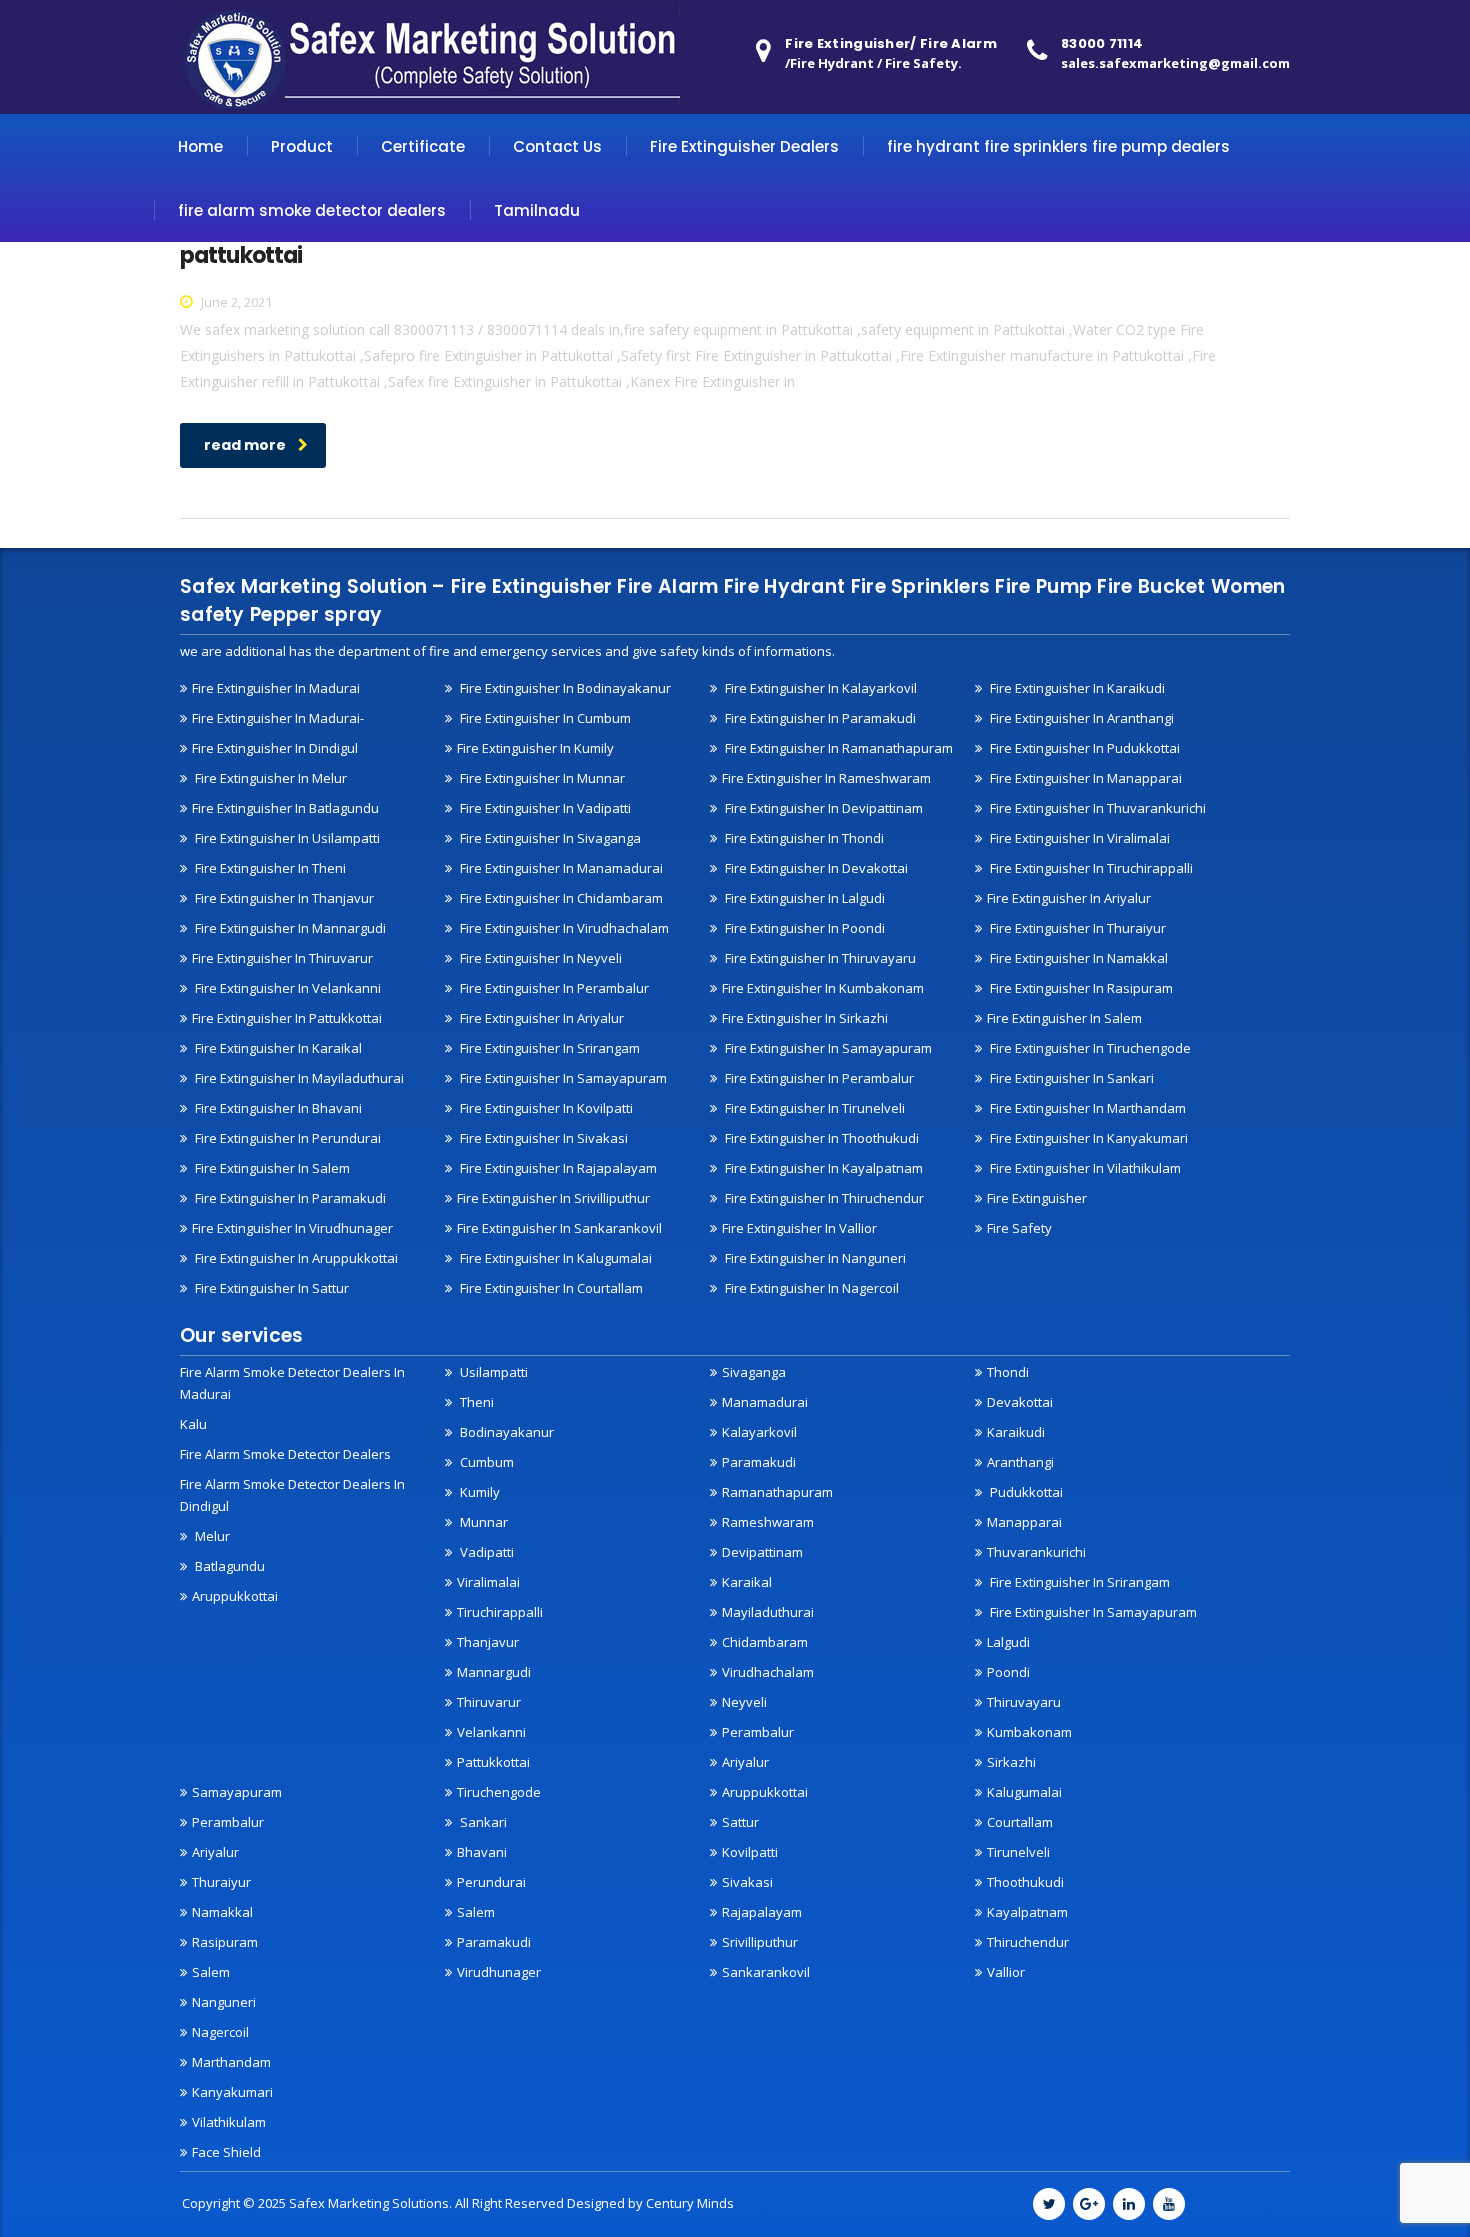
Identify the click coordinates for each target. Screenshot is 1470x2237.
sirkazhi (1011, 1762)
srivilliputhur (760, 1942)
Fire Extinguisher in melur (269, 778)
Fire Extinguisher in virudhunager (292, 1228)
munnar (482, 1522)
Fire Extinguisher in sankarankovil (559, 1228)
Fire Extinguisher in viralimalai (1078, 838)
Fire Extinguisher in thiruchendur (823, 1198)
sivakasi (747, 1882)
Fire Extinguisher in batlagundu (285, 808)
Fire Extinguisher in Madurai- (278, 718)
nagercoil (220, 2032)
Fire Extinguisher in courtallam (550, 1288)
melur (211, 1536)
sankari (482, 1822)
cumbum (485, 1462)
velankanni (491, 1732)
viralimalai (488, 1582)
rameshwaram (768, 1522)
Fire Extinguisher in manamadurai (560, 868)
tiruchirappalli (500, 1612)
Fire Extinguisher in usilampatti (286, 838)
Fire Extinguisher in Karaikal (277, 1048)
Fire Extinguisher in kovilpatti (545, 1108)
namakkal (222, 1912)
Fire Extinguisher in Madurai (276, 688)
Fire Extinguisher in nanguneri (814, 1258)
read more (245, 445)
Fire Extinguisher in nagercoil (810, 1288)
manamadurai (765, 1402)
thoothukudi (1025, 1882)
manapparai (1024, 1522)
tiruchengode (499, 1792)
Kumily (478, 1492)
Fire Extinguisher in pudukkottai (1083, 748)
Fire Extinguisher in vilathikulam (1084, 1168)
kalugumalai (1024, 1792)
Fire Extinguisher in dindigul (275, 748)
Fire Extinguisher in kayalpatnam (822, 1168)
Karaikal (747, 1582)
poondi (1008, 1672)
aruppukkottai (235, 1596)
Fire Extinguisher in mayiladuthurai (298, 1078)
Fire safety (1019, 1228)
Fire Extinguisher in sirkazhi (805, 1018)
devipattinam (762, 1552)
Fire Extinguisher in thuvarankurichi (1096, 808)
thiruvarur (489, 1702)
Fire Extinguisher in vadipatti (544, 808)
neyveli (744, 1702)
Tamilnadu (537, 210)
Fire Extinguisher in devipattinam (822, 808)
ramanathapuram (777, 1492)
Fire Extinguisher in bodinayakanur (564, 688)
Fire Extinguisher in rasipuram (1080, 988)
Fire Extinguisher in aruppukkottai (295, 1258)
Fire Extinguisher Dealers (744, 146)
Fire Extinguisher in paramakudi (819, 718)
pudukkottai (1025, 1492)
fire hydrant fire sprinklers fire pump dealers (1058, 146)
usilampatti (492, 1372)
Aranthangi (1020, 1462)
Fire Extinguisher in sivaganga (549, 838)
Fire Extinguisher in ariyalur (1069, 898)
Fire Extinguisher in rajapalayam (557, 1168)
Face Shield (226, 2152)
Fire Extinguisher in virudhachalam (563, 928)
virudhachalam (768, 1672)
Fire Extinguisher (1037, 1198)
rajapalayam (762, 1912)
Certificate (423, 146)
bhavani (482, 1852)
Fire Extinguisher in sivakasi (542, 1138)
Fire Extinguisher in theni (269, 868)
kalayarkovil (759, 1432)
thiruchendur (1028, 1942)
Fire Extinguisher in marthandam (1086, 1108)
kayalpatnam (1027, 1912)
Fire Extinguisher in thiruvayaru (819, 958)
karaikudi (1016, 1432)
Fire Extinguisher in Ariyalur (540, 1018)
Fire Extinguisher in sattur (270, 1288)
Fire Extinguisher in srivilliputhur (553, 1198)
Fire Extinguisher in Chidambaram (560, 898)
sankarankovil (766, 1972)
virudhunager (499, 1972)
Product (302, 146)
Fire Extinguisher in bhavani (277, 1108)
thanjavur (488, 1642)
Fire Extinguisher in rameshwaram (826, 778)
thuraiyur (221, 1882)
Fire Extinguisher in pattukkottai (287, 1018)
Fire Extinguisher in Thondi (803, 838)
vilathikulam (229, 2122)
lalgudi (1008, 1642)
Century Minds (690, 2203)
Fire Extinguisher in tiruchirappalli (1090, 868)
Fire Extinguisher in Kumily (535, 748)
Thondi (1008, 1372)
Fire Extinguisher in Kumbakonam (823, 988)
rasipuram (225, 1942)
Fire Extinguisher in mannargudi (289, 928)
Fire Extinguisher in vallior (799, 1228)
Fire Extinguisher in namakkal (1077, 958)
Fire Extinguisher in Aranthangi (1080, 718)
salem (211, 1972)
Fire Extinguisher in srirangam (548, 1048)
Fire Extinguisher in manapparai (1084, 778)
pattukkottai (493, 1762)
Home (200, 146)
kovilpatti (750, 1852)
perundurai (491, 1882)
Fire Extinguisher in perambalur (553, 988)
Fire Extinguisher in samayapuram (562, 1078)
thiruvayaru (1024, 1702)
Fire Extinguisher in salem (1064, 1018)
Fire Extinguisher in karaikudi (1076, 688)
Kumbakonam (1029, 1732)
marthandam (231, 2062)
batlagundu (228, 1566)
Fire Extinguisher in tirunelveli (813, 1108)
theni (475, 1402)
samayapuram (237, 1792)
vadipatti (485, 1552)
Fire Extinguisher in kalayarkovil (819, 688)
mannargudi (494, 1672)
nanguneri (224, 2002)
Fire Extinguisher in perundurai (286, 1138)
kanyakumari (232, 2092)
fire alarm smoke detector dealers (312, 210)
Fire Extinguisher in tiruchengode (1089, 1048)
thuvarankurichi (1036, 1552)
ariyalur (215, 1852)
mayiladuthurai (768, 1612)
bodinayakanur (505, 1432)
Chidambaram (765, 1642)
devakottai (1020, 1402)
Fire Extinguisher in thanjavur (283, 898)
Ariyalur (745, 1762)
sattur (740, 1822)
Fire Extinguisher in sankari (1070, 1078)
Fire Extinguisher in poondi (803, 928)
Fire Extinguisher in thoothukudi (820, 1138)
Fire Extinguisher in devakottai (815, 868)
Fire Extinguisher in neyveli (539, 958)
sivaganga (754, 1372)
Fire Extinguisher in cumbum (544, 718)
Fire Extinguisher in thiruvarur (282, 958)
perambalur (758, 1732)
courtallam (1020, 1822)
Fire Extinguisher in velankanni (286, 988)
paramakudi (759, 1462)
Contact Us (557, 146)
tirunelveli (1018, 1852)
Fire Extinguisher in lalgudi (803, 898)
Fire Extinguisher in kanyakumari (1087, 1138)
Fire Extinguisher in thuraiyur (1076, 928)
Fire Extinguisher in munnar (541, 778)
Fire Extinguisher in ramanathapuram (837, 748)
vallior (1006, 1972)
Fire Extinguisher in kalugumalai (554, 1258)
